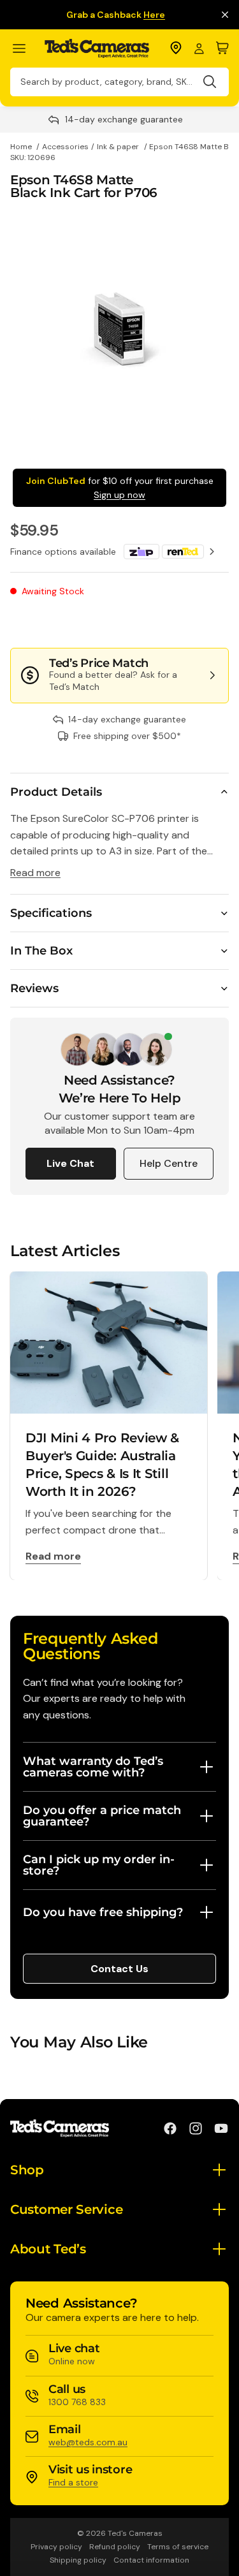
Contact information (151, 2560)
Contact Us (119, 1969)
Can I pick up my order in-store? (99, 1865)
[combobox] (119, 82)
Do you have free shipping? (103, 1912)
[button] (186, 622)
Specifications (51, 913)
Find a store (73, 2482)
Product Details (56, 792)
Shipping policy (78, 2560)
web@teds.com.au (88, 2442)
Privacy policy (56, 2547)
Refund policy (115, 2547)
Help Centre (169, 1163)
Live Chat (70, 1163)
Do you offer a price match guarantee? (102, 1816)
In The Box (41, 951)
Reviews (34, 988)
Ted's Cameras (135, 2533)
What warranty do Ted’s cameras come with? (93, 1767)
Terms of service (178, 2547)
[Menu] (25, 49)
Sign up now (119, 495)
